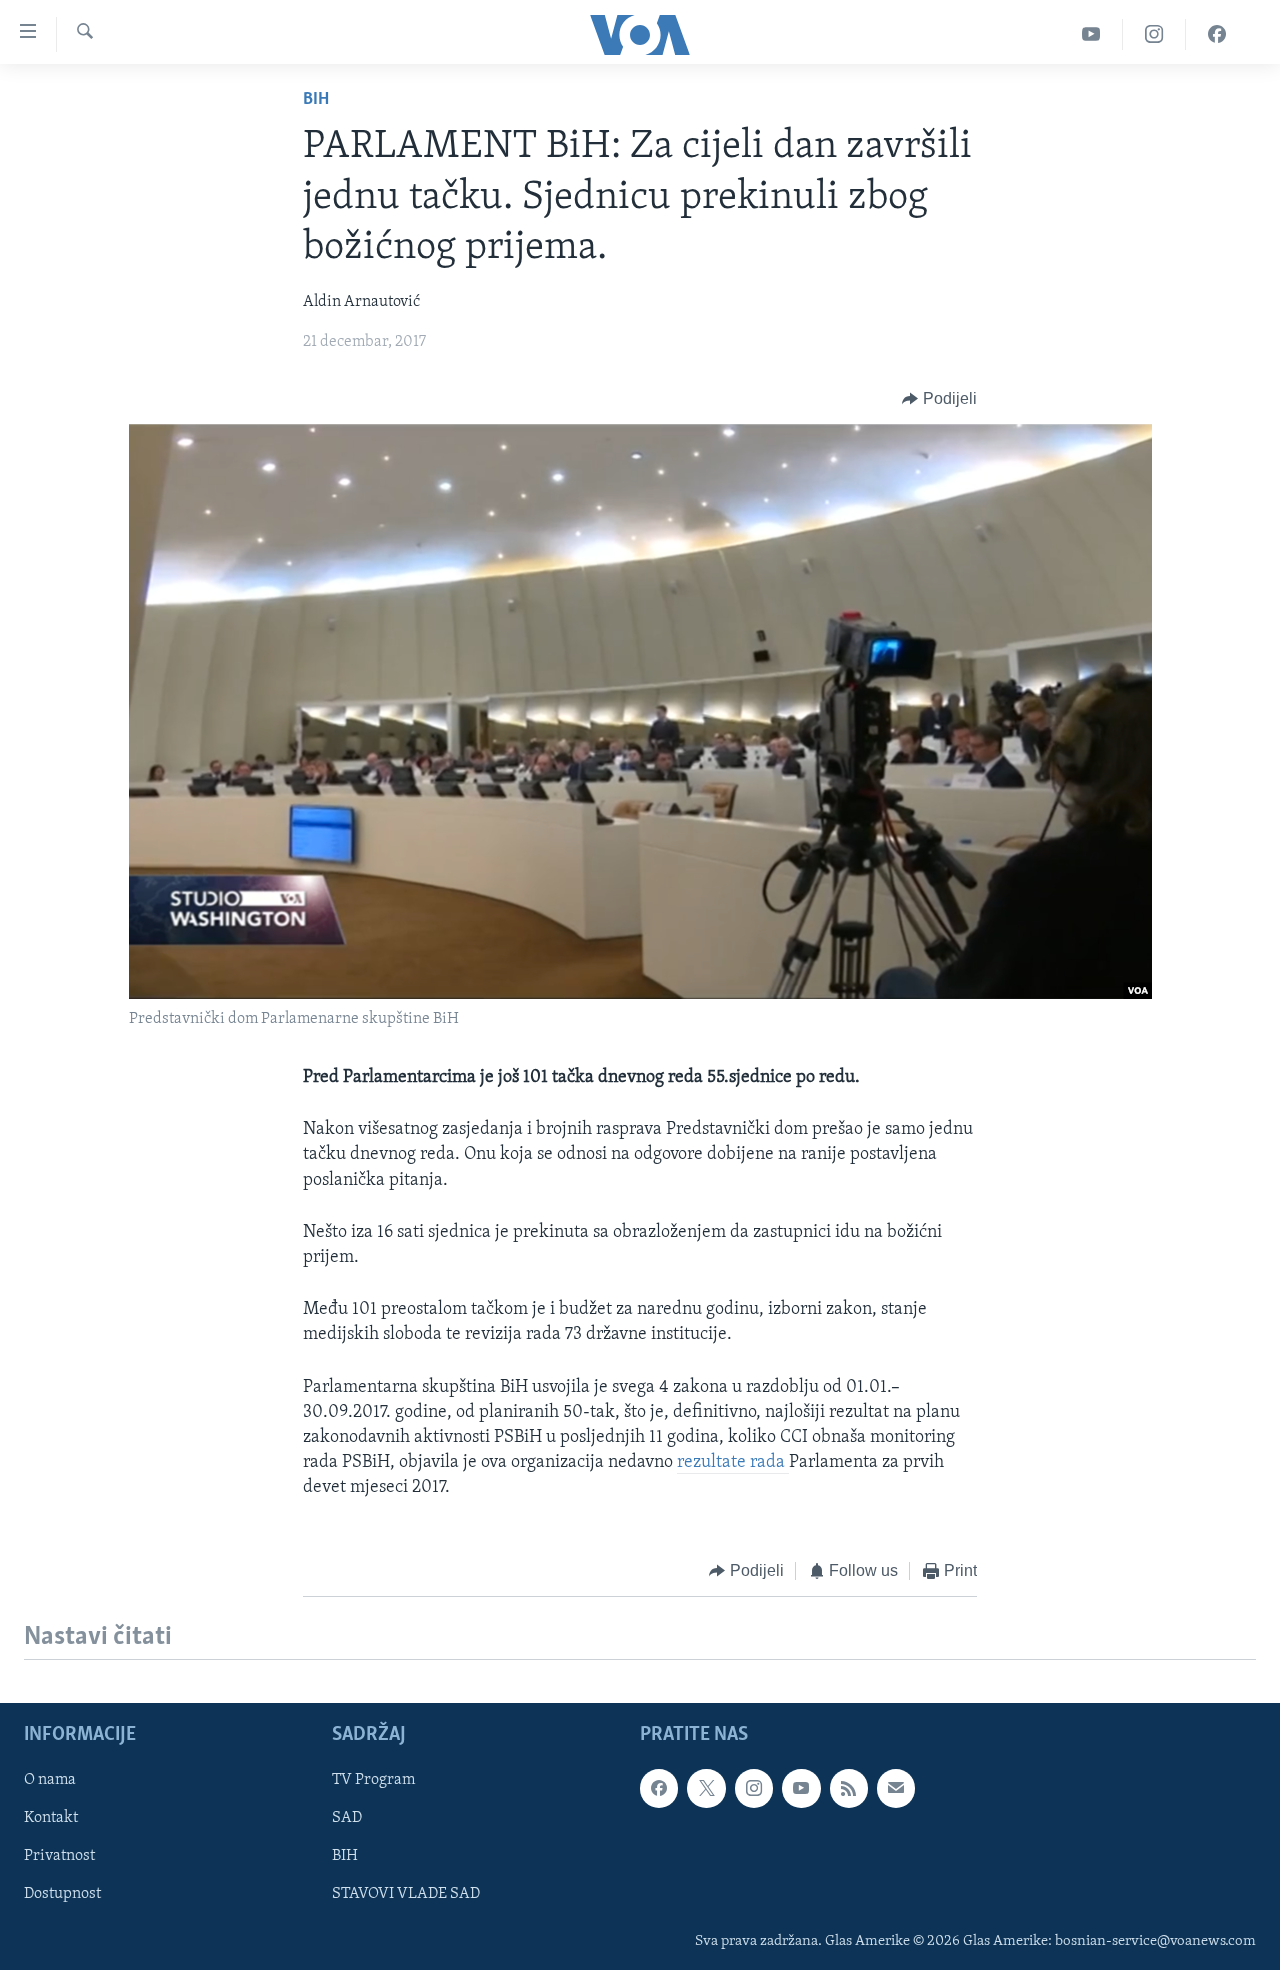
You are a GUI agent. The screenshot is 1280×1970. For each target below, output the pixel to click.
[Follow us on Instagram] (754, 1788)
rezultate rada (733, 1463)
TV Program (373, 1780)
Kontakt (51, 1818)
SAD (347, 1818)
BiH (316, 100)
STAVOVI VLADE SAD (406, 1894)
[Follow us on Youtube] (801, 1788)
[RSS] (849, 1788)
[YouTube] (1091, 34)
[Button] (939, 399)
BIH (345, 1856)
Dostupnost (62, 1894)
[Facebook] (1217, 34)
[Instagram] (1154, 34)
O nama (50, 1780)
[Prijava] (896, 1788)
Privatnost (59, 1856)
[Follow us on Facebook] (659, 1788)
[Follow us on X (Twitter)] (706, 1788)
